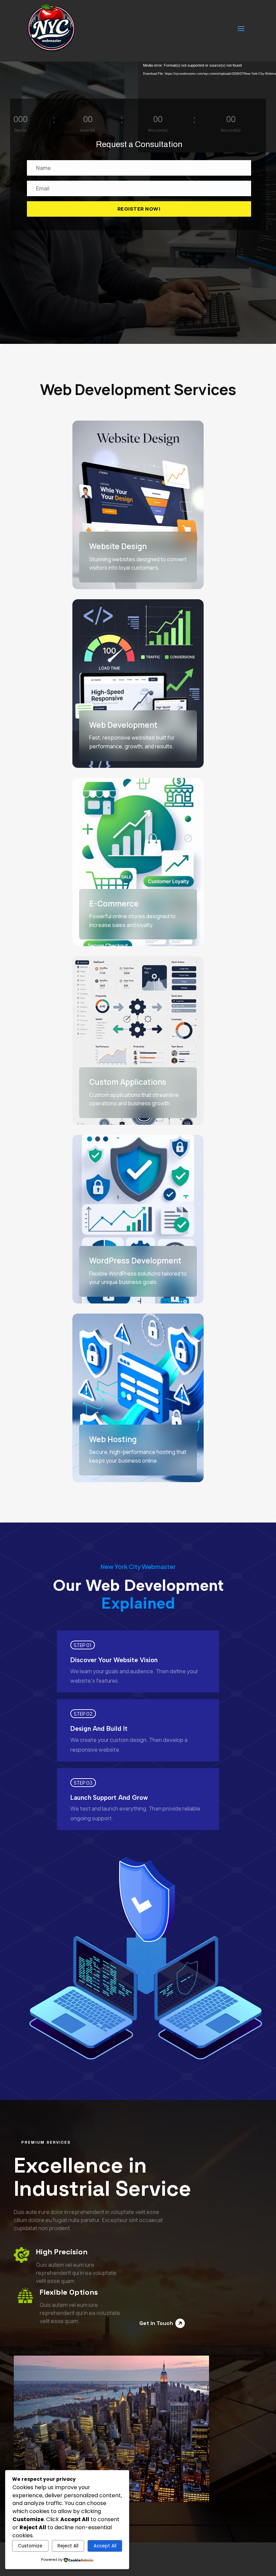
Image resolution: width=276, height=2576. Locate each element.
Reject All (68, 2546)
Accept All (105, 2546)
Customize (30, 2546)
